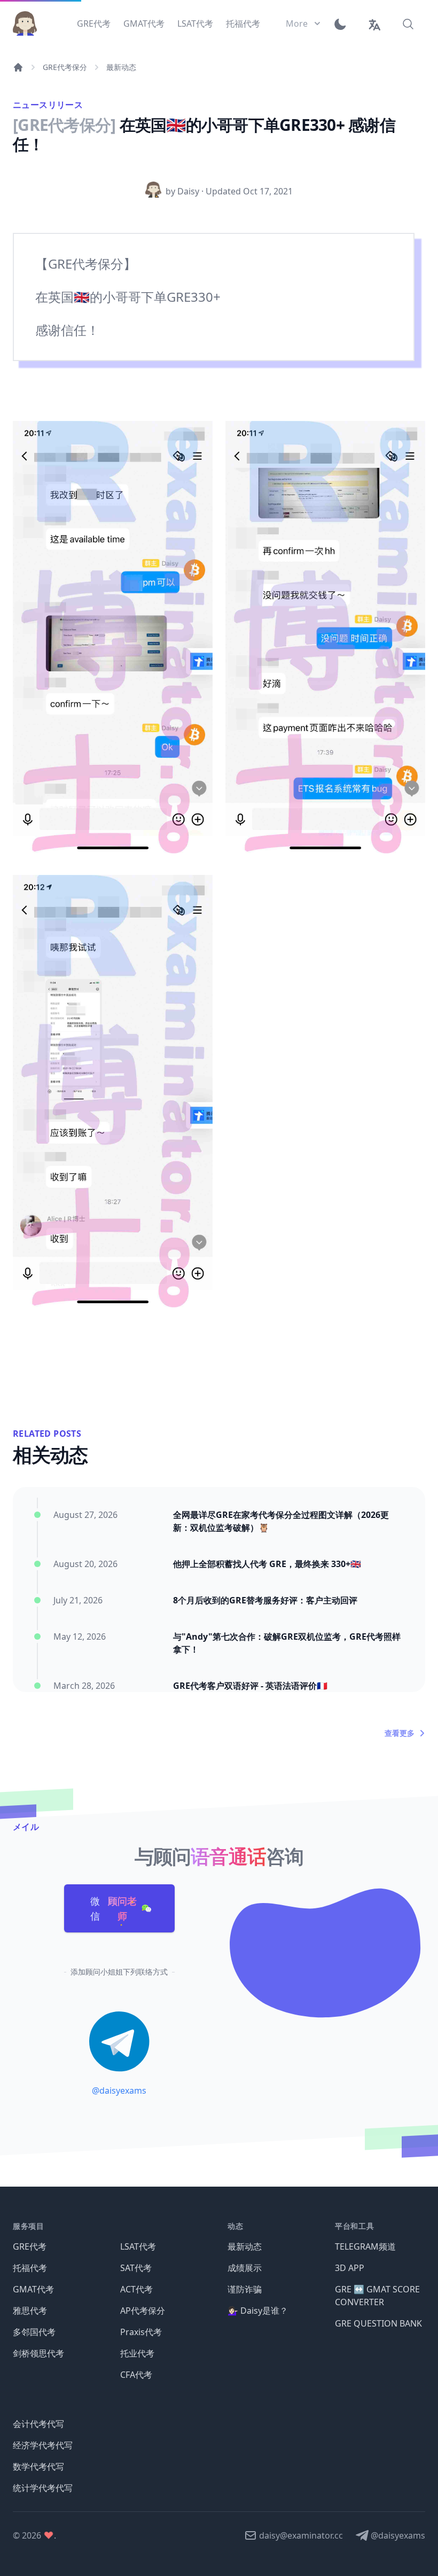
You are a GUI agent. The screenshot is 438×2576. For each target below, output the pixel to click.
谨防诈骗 (245, 2289)
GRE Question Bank (378, 2323)
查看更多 (400, 1733)
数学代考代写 (38, 2467)
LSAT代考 (138, 2246)
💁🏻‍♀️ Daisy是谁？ (258, 2311)
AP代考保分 (143, 2311)
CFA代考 (136, 2375)
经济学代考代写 (43, 2445)
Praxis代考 (141, 2332)
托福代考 (30, 2268)
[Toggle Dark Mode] (344, 24)
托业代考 (137, 2353)
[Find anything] (408, 24)
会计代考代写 (38, 2424)
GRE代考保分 (65, 67)
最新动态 (121, 67)
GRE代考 (30, 2246)
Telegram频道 (365, 2246)
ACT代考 (136, 2289)
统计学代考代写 (43, 2488)
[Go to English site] (374, 24)
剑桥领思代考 (38, 2353)
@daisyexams (119, 2090)
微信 (114, 1908)
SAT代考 (136, 2268)
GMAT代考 (33, 2289)
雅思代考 (30, 2311)
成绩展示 (245, 2268)
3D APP (350, 2268)
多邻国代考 (34, 2332)
